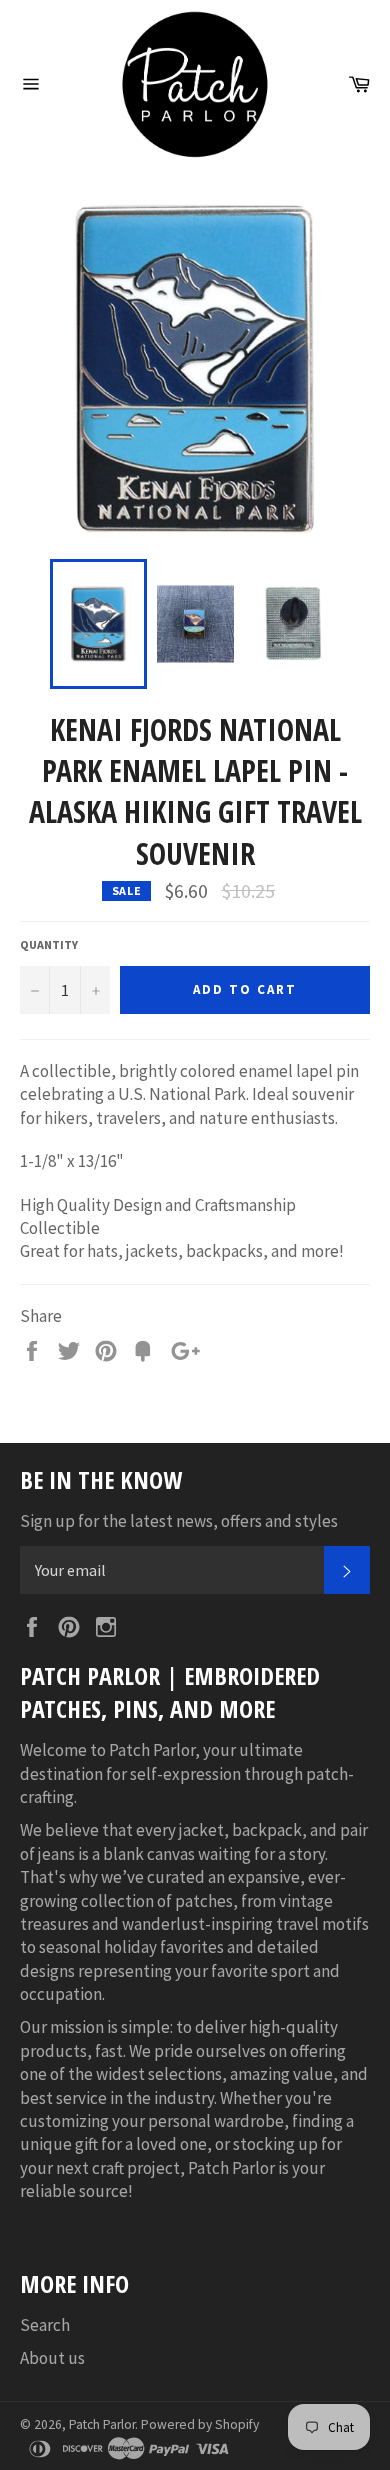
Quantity (49, 944)
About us (52, 2358)
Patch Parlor (102, 2424)
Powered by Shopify (200, 2424)
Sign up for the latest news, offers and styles (179, 1521)
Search (45, 2325)
